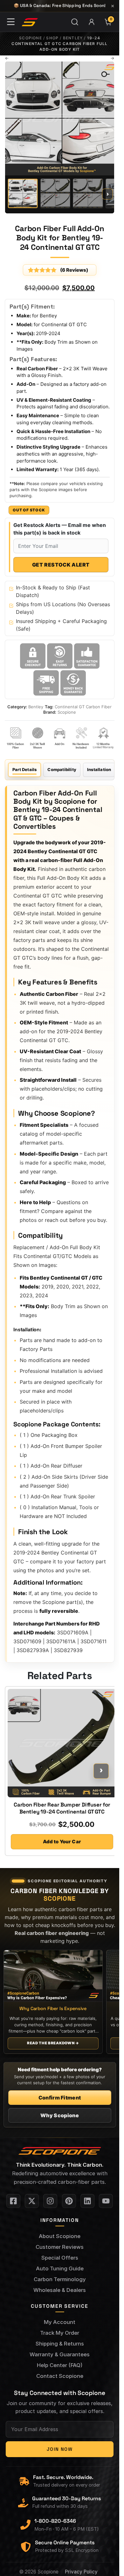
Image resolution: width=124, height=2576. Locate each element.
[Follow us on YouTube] (106, 2201)
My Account (60, 2322)
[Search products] (75, 22)
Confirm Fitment (60, 2098)
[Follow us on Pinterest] (69, 2201)
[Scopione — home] (30, 22)
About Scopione (60, 2236)
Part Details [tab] (24, 769)
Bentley (73, 38)
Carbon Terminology (60, 2279)
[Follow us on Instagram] (50, 2201)
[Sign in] (92, 22)
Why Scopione (60, 2115)
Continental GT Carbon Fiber (83, 707)
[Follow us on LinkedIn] (87, 2201)
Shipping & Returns (60, 2344)
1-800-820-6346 (55, 2521)
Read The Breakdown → (53, 2043)
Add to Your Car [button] (62, 1842)
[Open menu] (11, 22)
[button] (102, 73)
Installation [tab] (99, 769)
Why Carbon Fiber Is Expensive (53, 2009)
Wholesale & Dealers (60, 2290)
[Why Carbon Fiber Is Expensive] (53, 1976)
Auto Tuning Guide (60, 2268)
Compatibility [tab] (62, 769)
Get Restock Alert (61, 565)
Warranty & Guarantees (60, 2354)
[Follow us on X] (32, 2201)
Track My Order (60, 2333)
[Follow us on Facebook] (13, 2201)
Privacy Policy (81, 2572)
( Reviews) (74, 270)
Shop (52, 38)
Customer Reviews (60, 2247)
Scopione (31, 38)
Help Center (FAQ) (60, 2365)
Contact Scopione (60, 2376)
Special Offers (60, 2258)
